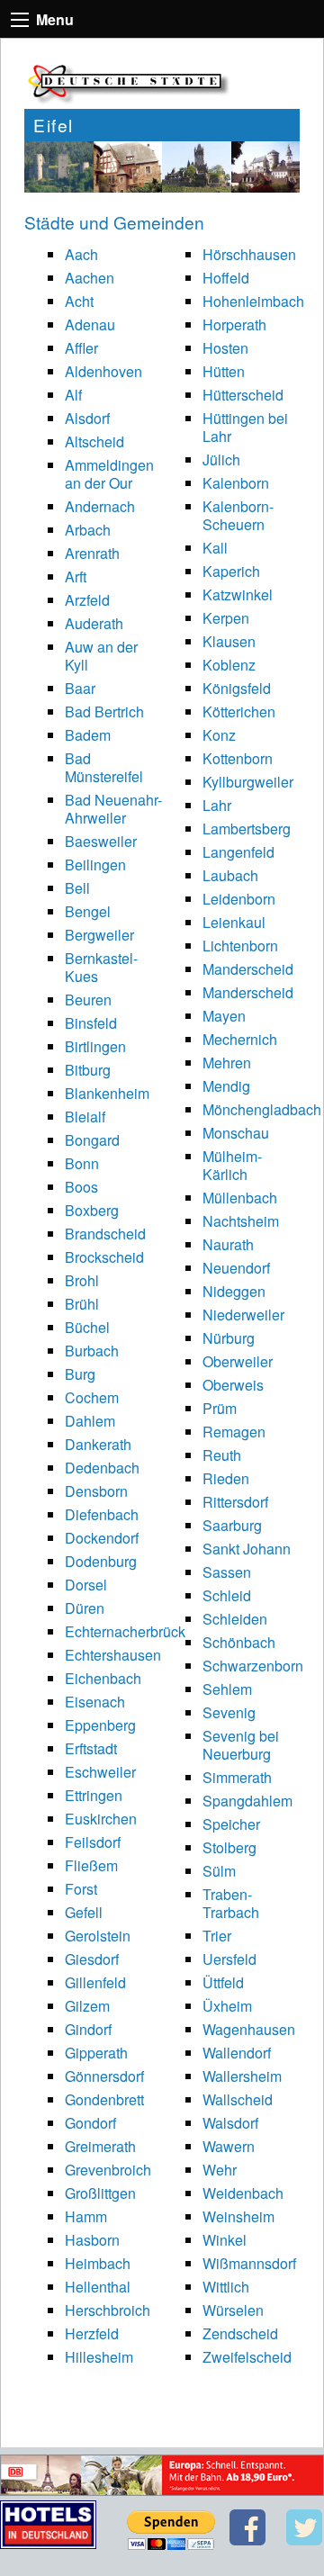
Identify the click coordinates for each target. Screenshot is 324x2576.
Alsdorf (87, 418)
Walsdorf (230, 2123)
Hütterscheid (243, 395)
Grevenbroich (108, 2170)
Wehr (220, 2170)
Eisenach (95, 1702)
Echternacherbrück (125, 1631)
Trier (217, 1936)
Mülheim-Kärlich (232, 1165)
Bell (77, 888)
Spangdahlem (247, 1801)
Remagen (234, 1432)
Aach (81, 254)
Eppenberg (100, 1725)
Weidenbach (243, 2193)
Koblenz (229, 665)
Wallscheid (238, 2099)
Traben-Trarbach (231, 1903)
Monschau (236, 1133)
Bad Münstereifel (104, 767)
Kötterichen (239, 712)
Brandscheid (105, 1234)
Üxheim (227, 2006)
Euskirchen (101, 1819)
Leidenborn (239, 899)
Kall (215, 548)
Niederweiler (243, 1315)
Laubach (230, 875)
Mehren (227, 1063)
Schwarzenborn (253, 1666)
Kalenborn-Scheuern (238, 515)
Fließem (91, 1865)
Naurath (228, 1244)
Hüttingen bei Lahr (245, 427)
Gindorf (88, 2029)
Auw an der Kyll (101, 656)
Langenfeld (238, 852)
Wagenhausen (249, 2029)
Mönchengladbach (262, 1109)
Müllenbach (240, 1198)
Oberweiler (238, 1361)
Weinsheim (238, 2216)
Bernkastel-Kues (101, 967)
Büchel (87, 1327)
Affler (81, 348)
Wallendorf (237, 2053)
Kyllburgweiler (248, 782)
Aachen (90, 278)
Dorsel (86, 1585)
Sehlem (227, 1689)
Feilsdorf (93, 1842)
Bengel (88, 911)
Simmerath (237, 1777)
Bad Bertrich (104, 712)
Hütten (224, 371)
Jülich (221, 459)
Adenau (90, 324)
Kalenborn (236, 483)
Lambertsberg (247, 829)
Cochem (92, 1397)
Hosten (225, 348)
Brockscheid (104, 1257)
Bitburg (88, 1070)
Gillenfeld (95, 1982)
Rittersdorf (235, 1502)
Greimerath (100, 2146)
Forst (81, 1889)
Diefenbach (102, 1514)
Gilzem (87, 2006)
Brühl (82, 1304)
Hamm (86, 2216)
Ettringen (94, 1795)
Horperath (234, 324)
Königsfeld (237, 688)
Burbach (92, 1351)
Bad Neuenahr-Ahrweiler (113, 809)
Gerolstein (98, 1936)
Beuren (88, 1000)
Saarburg (232, 1525)
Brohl (82, 1280)
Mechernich (240, 1039)
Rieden (226, 1478)
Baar (80, 688)
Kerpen (226, 618)
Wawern (229, 2146)
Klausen (229, 641)
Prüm (220, 1408)
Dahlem (90, 1421)
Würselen (233, 2310)
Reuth (222, 1455)
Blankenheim (107, 1093)
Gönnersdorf (104, 2076)
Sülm (219, 1871)
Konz (219, 735)
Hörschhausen (249, 254)
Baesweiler (101, 841)
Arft (76, 576)
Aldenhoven (103, 371)
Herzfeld (92, 2333)
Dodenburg (101, 1561)
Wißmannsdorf (249, 2263)
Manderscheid (248, 969)
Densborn (96, 1491)
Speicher (231, 1824)
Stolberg (229, 1847)
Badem (88, 735)
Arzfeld (87, 600)
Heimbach (98, 2263)
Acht (79, 301)
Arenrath (92, 553)
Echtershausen (113, 1655)
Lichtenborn (240, 946)
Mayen (224, 1016)
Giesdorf (92, 1959)
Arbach (88, 530)
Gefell (84, 1912)
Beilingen (95, 865)
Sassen (227, 1572)
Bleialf (85, 1117)
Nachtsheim (241, 1221)
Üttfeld (223, 1982)
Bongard (92, 1140)
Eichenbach (103, 1678)
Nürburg (229, 1338)
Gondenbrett (104, 2099)
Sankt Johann (247, 1549)
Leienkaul (234, 922)
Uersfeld (229, 1959)
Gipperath (96, 2053)
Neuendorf (236, 1268)
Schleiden (235, 1619)
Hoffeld (226, 278)
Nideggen (234, 1291)
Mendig (226, 1086)
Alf (73, 395)
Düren (85, 1608)
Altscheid (94, 441)
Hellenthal (98, 2287)
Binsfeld (91, 1023)
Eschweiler (100, 1772)
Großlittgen (100, 2193)
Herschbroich (108, 2310)
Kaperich (231, 571)
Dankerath (98, 1444)
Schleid (227, 1595)
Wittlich (226, 2287)
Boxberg (92, 1210)
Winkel (225, 2240)
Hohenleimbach (253, 301)
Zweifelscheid (247, 2357)
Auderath (94, 623)
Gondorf (90, 2123)
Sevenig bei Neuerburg (241, 1745)
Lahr (217, 805)
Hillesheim (99, 2357)
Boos (81, 1187)
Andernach (100, 506)
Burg (80, 1374)
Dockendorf (102, 1538)
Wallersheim (242, 2076)
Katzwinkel (238, 594)
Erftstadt (91, 1748)
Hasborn (92, 2240)
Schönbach (239, 1642)
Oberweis (233, 1385)
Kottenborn (238, 758)
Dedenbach (102, 1468)
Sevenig (229, 1712)
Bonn (82, 1163)
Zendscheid (240, 2333)
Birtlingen (95, 1046)
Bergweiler (99, 935)
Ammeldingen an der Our (109, 474)
